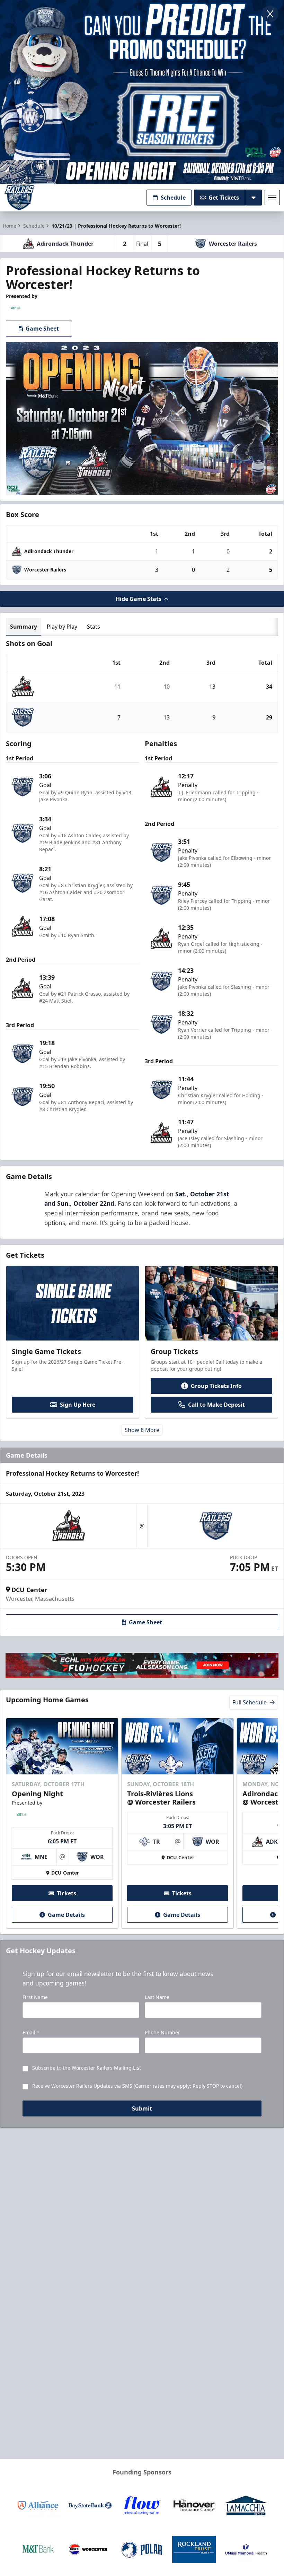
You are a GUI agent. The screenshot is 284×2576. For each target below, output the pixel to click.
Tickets (66, 1893)
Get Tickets (224, 198)
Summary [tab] (24, 627)
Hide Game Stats (139, 599)
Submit (142, 2108)
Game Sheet (42, 329)
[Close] (270, 14)
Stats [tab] (94, 627)
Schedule (173, 198)
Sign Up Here (78, 1405)
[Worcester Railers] (19, 197)
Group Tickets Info (216, 1386)
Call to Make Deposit (216, 1405)
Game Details (66, 1915)
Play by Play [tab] (62, 627)
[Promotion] (142, 172)
